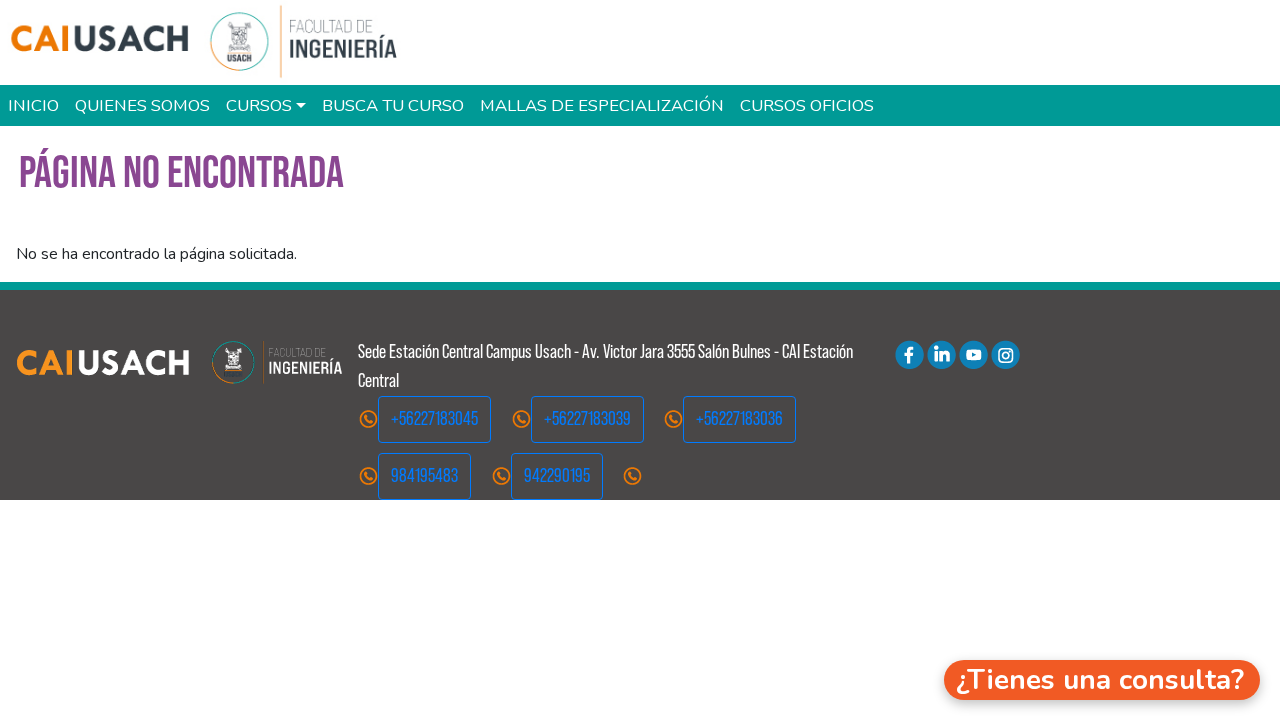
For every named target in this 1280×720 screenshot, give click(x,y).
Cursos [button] (259, 105)
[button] (1102, 680)
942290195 (557, 475)
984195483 (424, 475)
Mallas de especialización (602, 105)
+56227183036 (739, 418)
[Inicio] (214, 42)
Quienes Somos (142, 105)
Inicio (33, 105)
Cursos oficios (807, 105)
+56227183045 (434, 418)
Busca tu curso (393, 105)
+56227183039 (587, 418)
